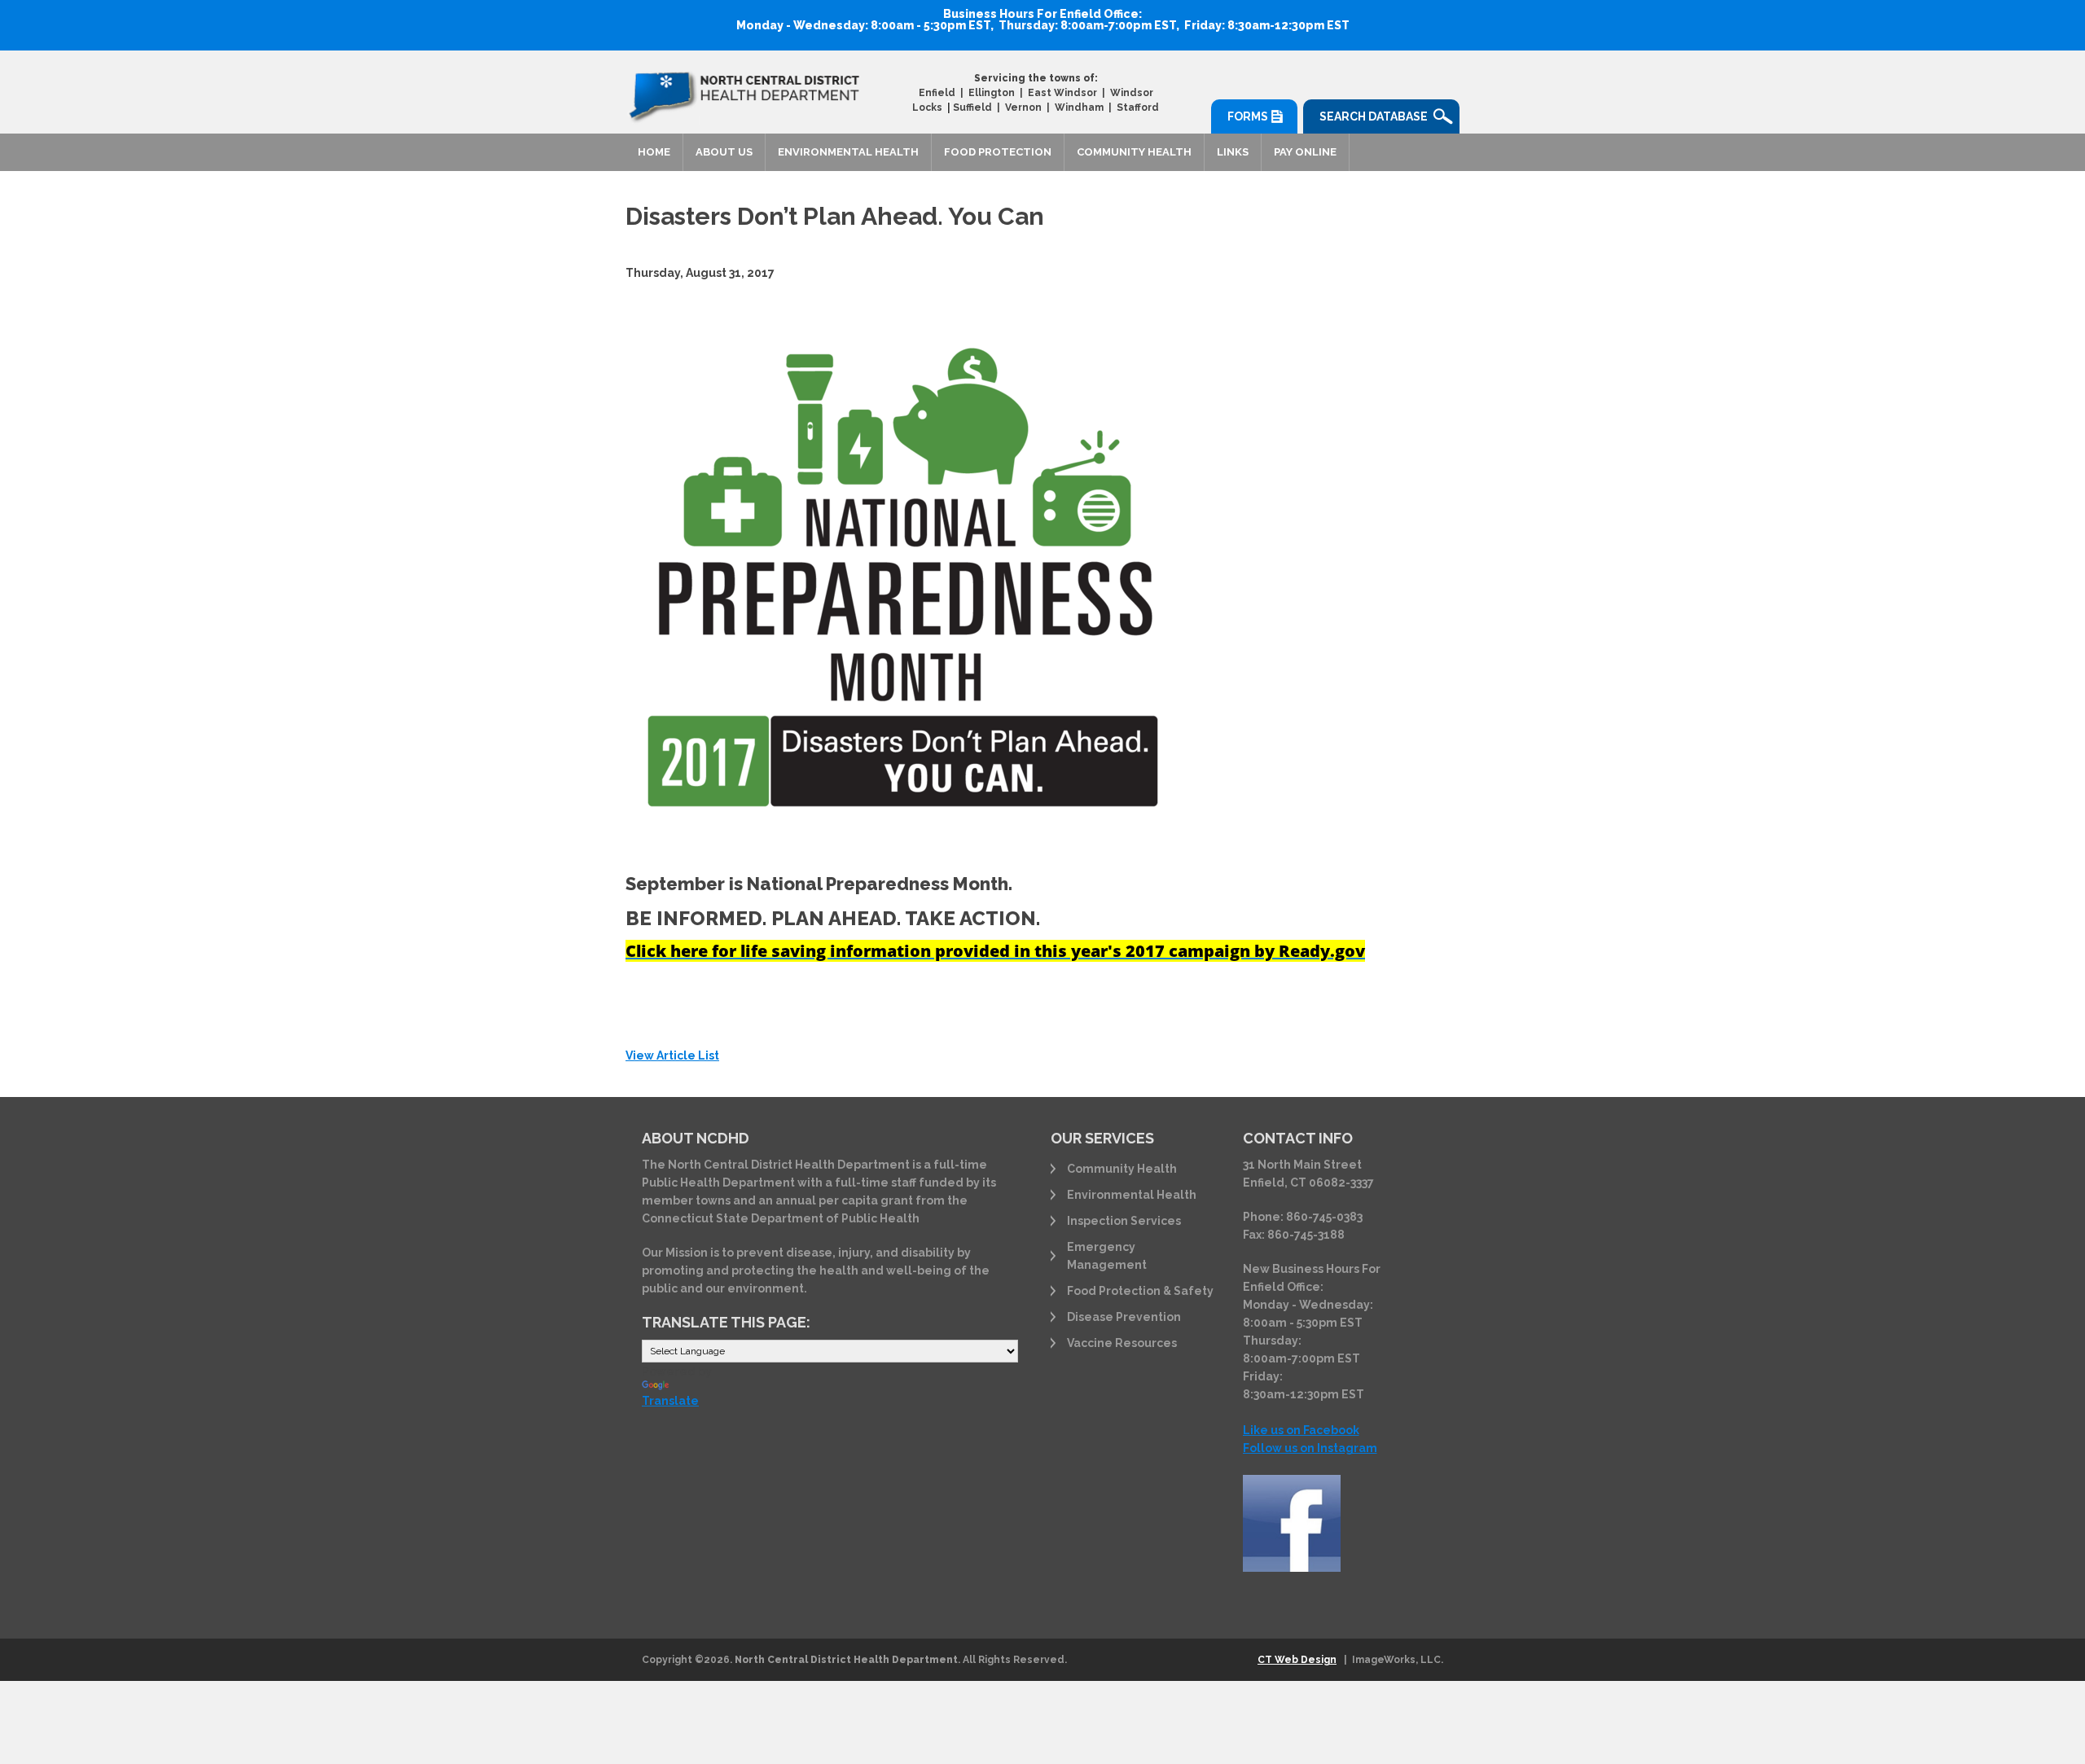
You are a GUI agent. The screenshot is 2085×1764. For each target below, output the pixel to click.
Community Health (1134, 152)
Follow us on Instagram (1310, 1448)
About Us (724, 152)
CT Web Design (1297, 1660)
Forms (1248, 116)
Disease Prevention (1124, 1317)
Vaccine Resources (1122, 1343)
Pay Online (1305, 152)
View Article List (672, 1055)
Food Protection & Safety (1140, 1291)
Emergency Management (1107, 1256)
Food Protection (998, 152)
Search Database (1374, 116)
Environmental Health (848, 152)
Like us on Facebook (1301, 1430)
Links (1233, 152)
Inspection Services (1124, 1221)
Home (654, 152)
